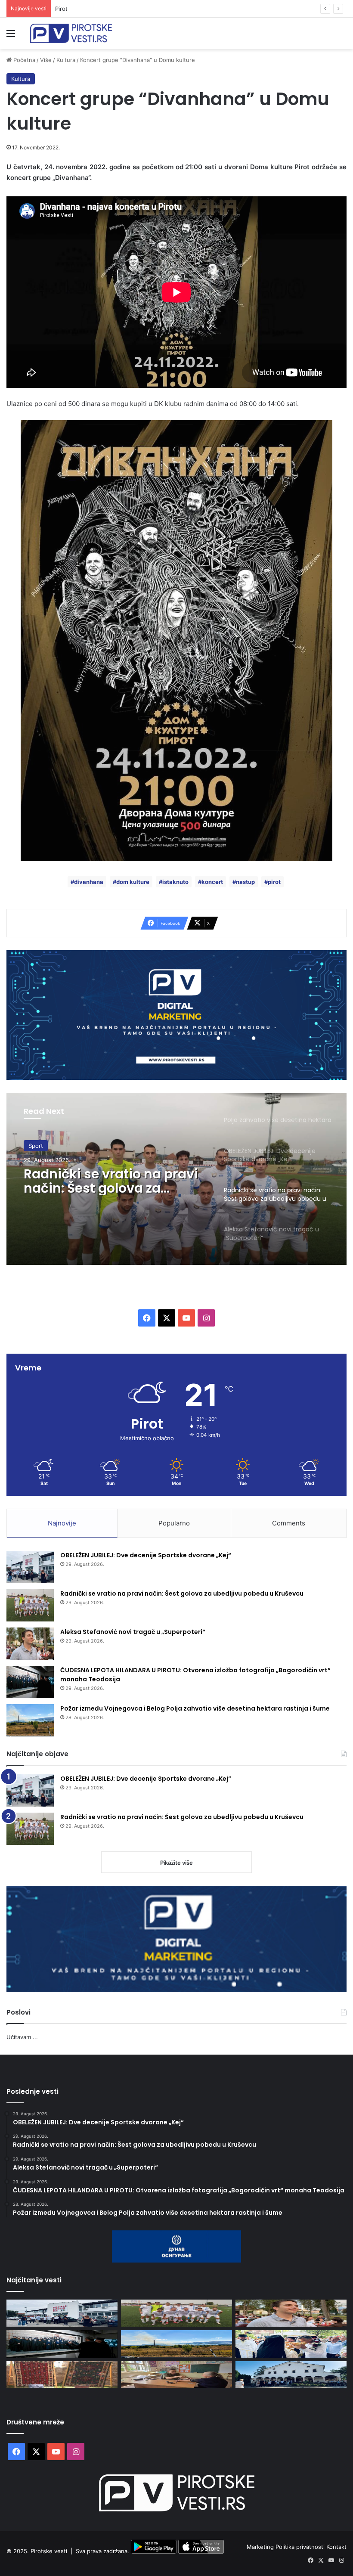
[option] (176, 1179)
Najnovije (62, 1523)
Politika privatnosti (301, 2547)
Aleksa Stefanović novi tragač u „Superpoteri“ (98, 1181)
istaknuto (175, 882)
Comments (289, 1523)
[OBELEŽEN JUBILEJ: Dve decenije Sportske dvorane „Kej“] (30, 1567)
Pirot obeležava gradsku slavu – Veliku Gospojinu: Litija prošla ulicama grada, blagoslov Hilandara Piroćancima (201, 9)
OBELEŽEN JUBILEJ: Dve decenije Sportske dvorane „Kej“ (146, 1555)
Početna (23, 60)
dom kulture (133, 882)
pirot (274, 882)
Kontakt (336, 2547)
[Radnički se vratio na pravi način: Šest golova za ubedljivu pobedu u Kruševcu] (30, 1605)
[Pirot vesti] (71, 33)
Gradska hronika (50, 1146)
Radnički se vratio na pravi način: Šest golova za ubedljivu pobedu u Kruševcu (182, 1593)
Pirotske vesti (49, 2551)
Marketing (261, 2547)
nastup (245, 882)
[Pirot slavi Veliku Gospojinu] (291, 2375)
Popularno (174, 1523)
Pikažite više (176, 1863)
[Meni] (11, 36)
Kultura (66, 60)
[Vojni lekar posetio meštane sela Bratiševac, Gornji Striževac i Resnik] (176, 2375)
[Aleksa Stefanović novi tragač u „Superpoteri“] (30, 1644)
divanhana (89, 882)
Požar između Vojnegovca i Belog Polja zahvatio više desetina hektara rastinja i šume (195, 1708)
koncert (212, 882)
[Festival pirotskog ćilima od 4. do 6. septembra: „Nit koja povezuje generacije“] (62, 2375)
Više (46, 60)
